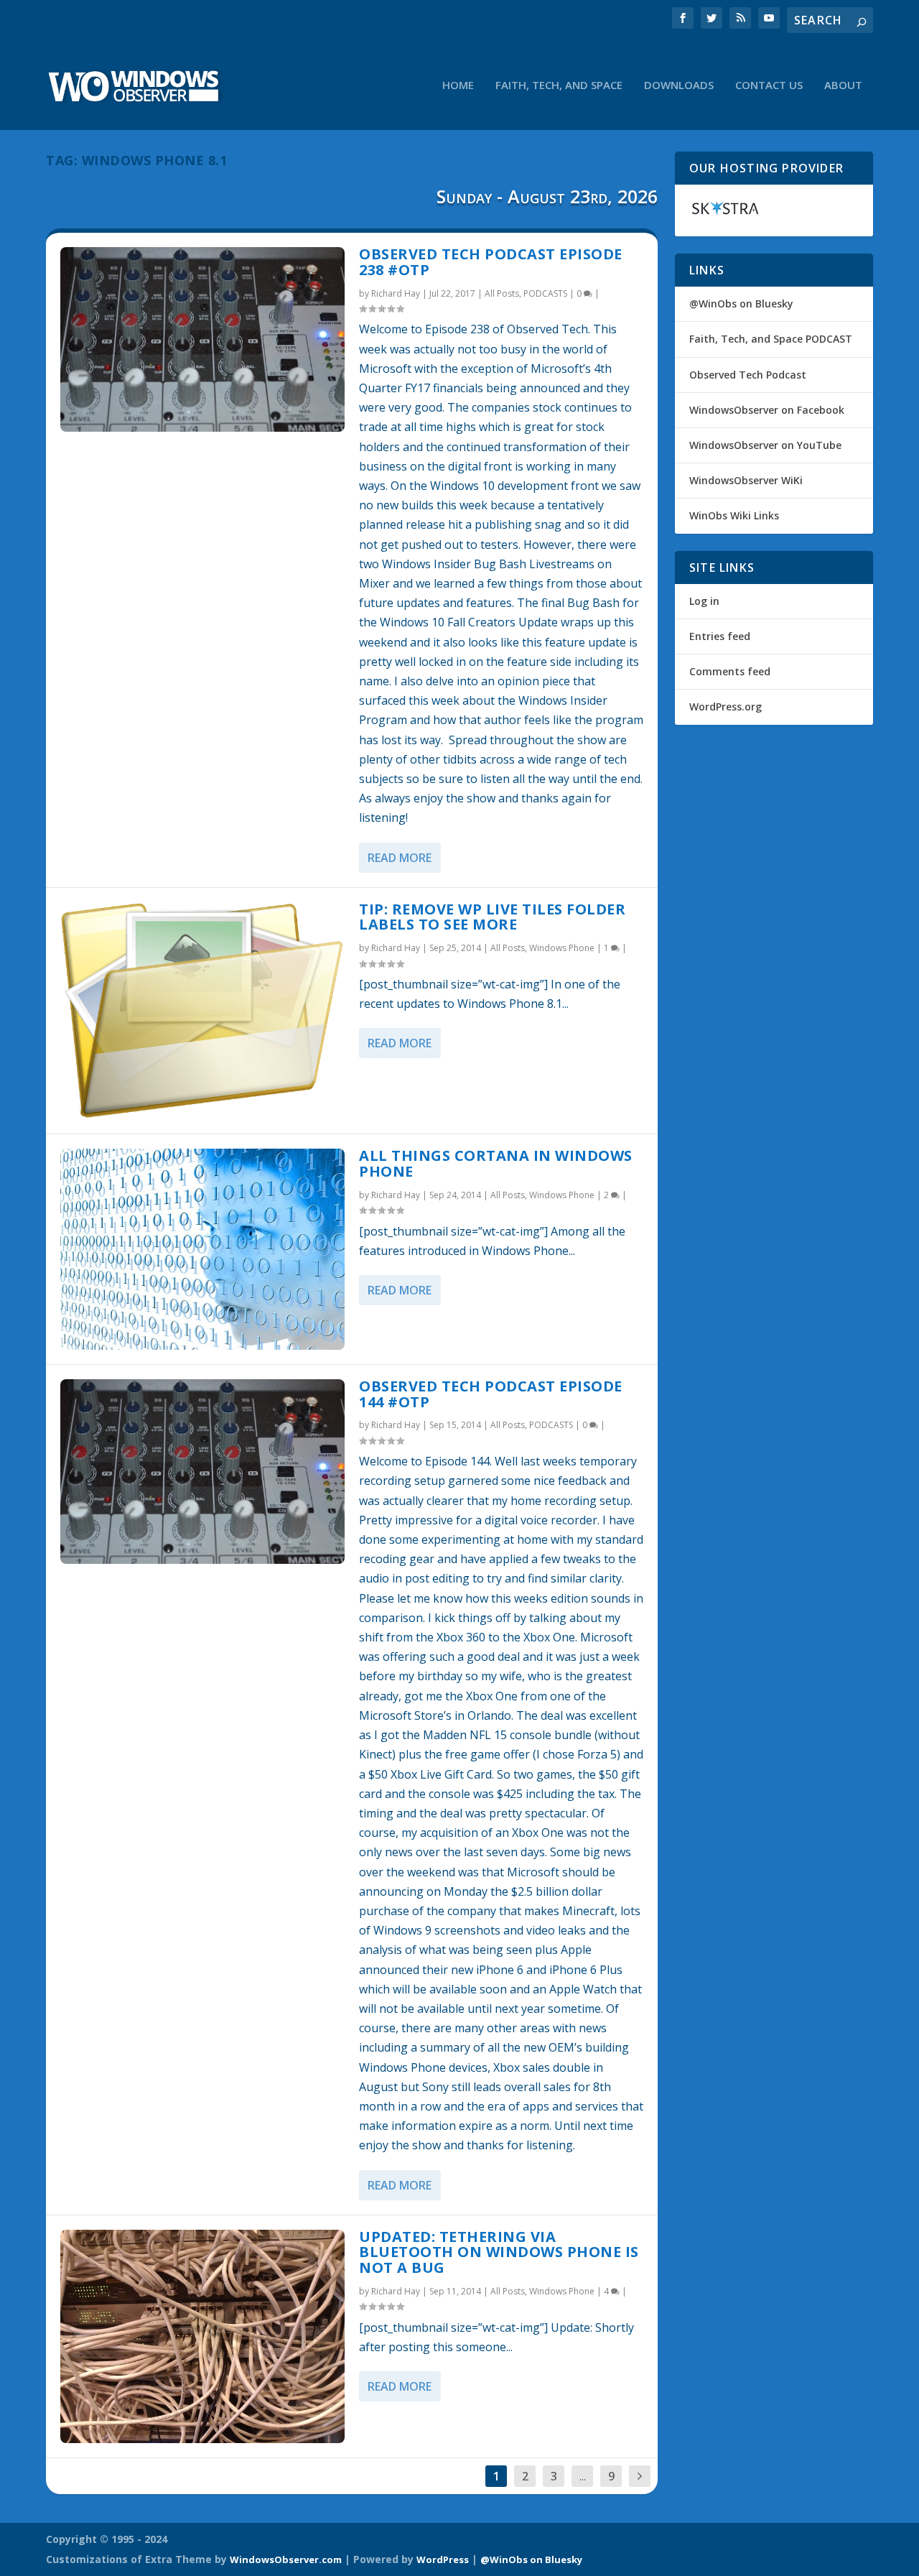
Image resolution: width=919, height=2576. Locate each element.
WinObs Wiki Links (734, 515)
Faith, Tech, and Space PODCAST (771, 339)
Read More (400, 858)
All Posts (502, 293)
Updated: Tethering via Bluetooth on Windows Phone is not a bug (499, 2252)
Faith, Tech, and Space (559, 85)
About (843, 85)
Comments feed (730, 671)
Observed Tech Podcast (748, 375)
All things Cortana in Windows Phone (496, 1163)
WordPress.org (726, 706)
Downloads (679, 85)
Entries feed (720, 636)
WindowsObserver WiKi (746, 480)
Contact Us (769, 85)
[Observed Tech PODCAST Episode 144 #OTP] (202, 1472)
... (583, 2476)
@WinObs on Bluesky (741, 304)
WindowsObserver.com (286, 2559)
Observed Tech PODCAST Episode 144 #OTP (491, 1394)
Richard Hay (396, 293)
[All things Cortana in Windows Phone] (202, 1249)
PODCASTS (545, 293)
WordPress (443, 2559)
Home (458, 85)
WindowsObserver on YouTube (765, 445)
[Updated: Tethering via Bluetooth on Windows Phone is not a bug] (202, 2336)
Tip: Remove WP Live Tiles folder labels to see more (492, 917)
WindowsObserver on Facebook (767, 410)
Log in (704, 601)
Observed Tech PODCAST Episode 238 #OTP (491, 262)
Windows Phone (562, 948)
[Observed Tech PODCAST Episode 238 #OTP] (202, 339)
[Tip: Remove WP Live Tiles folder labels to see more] (202, 1011)
